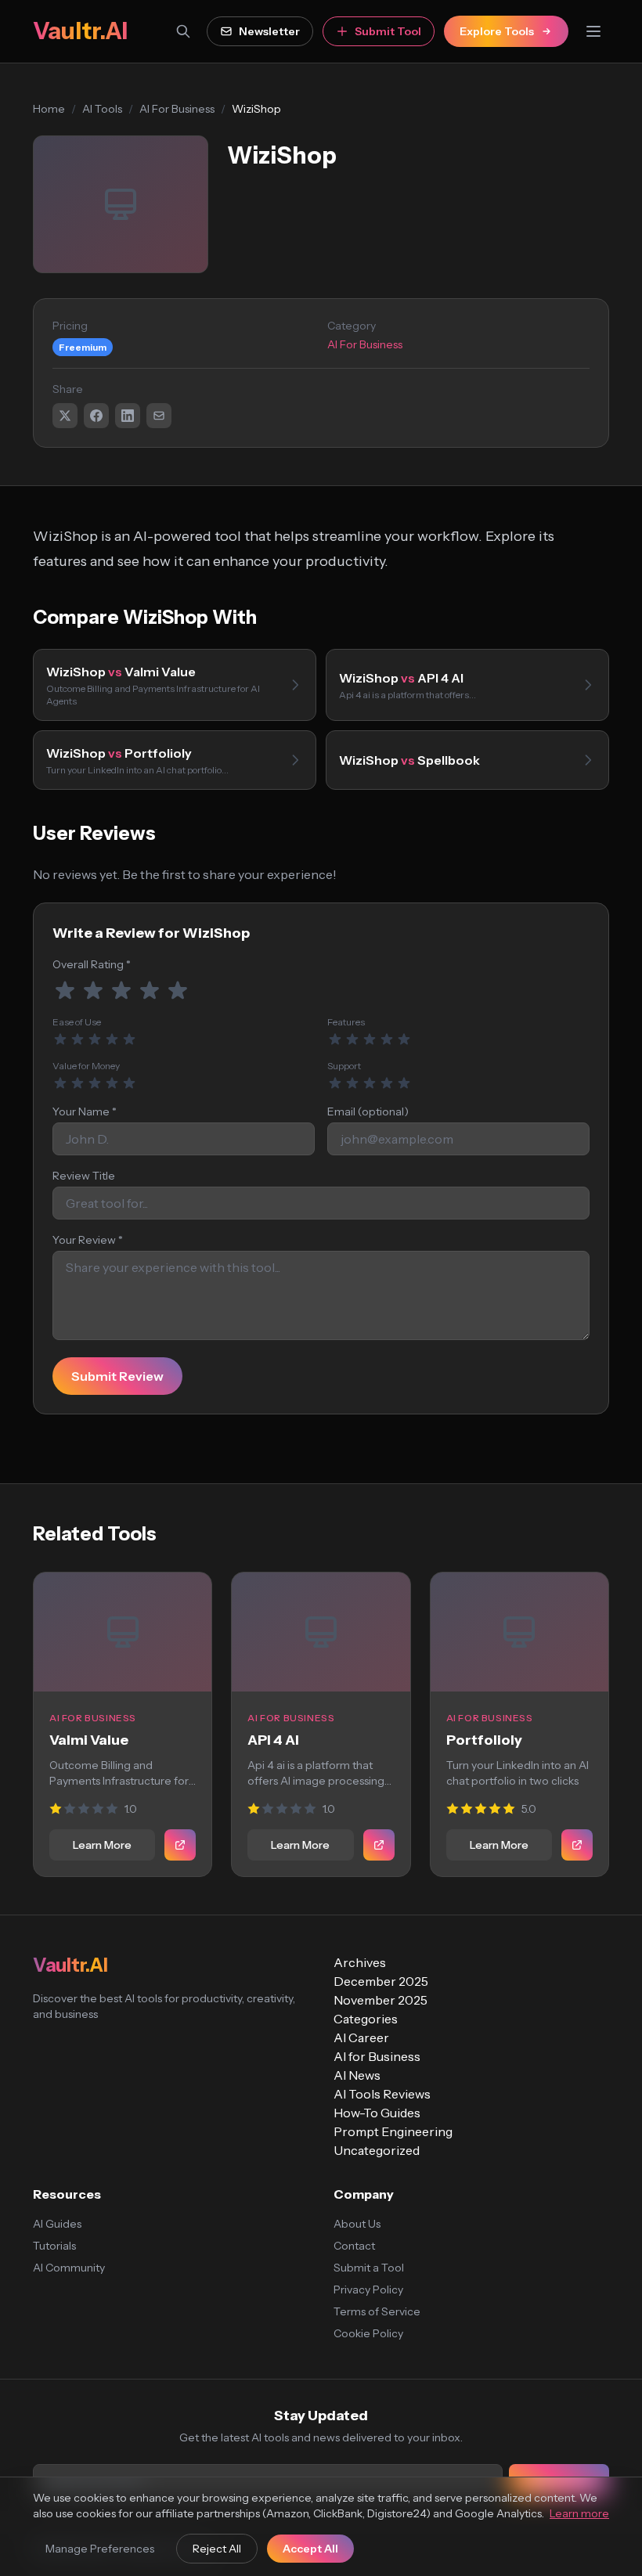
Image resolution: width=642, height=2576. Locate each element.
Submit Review (117, 1376)
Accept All (310, 2549)
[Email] (159, 416)
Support (344, 1066)
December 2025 (381, 1981)
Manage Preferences (100, 2549)
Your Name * (85, 1111)
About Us (357, 2224)
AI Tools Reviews (382, 2094)
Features (346, 1022)
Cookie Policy (368, 2333)
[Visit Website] (180, 1845)
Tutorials (54, 2246)
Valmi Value (89, 1740)
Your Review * (88, 1240)
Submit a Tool (369, 2268)
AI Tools (102, 109)
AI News (357, 2075)
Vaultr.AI (80, 31)
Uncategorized (377, 2150)
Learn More (102, 1845)
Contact (354, 2246)
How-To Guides (377, 2113)
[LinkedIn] (128, 416)
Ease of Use (77, 1022)
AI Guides (57, 2224)
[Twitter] (65, 416)
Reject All (217, 2549)
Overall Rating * (92, 964)
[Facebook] (96, 416)
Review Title (84, 1176)
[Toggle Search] (183, 31)
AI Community (69, 2268)
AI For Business (177, 109)
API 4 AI (273, 1740)
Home (49, 109)
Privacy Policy (368, 2290)
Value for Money (86, 1066)
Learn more (579, 2513)
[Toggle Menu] (593, 31)
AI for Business (377, 2056)
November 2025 (381, 2000)
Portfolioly (484, 1740)
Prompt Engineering (393, 2131)
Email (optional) (368, 1111)
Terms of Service (377, 2311)
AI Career (361, 2037)
